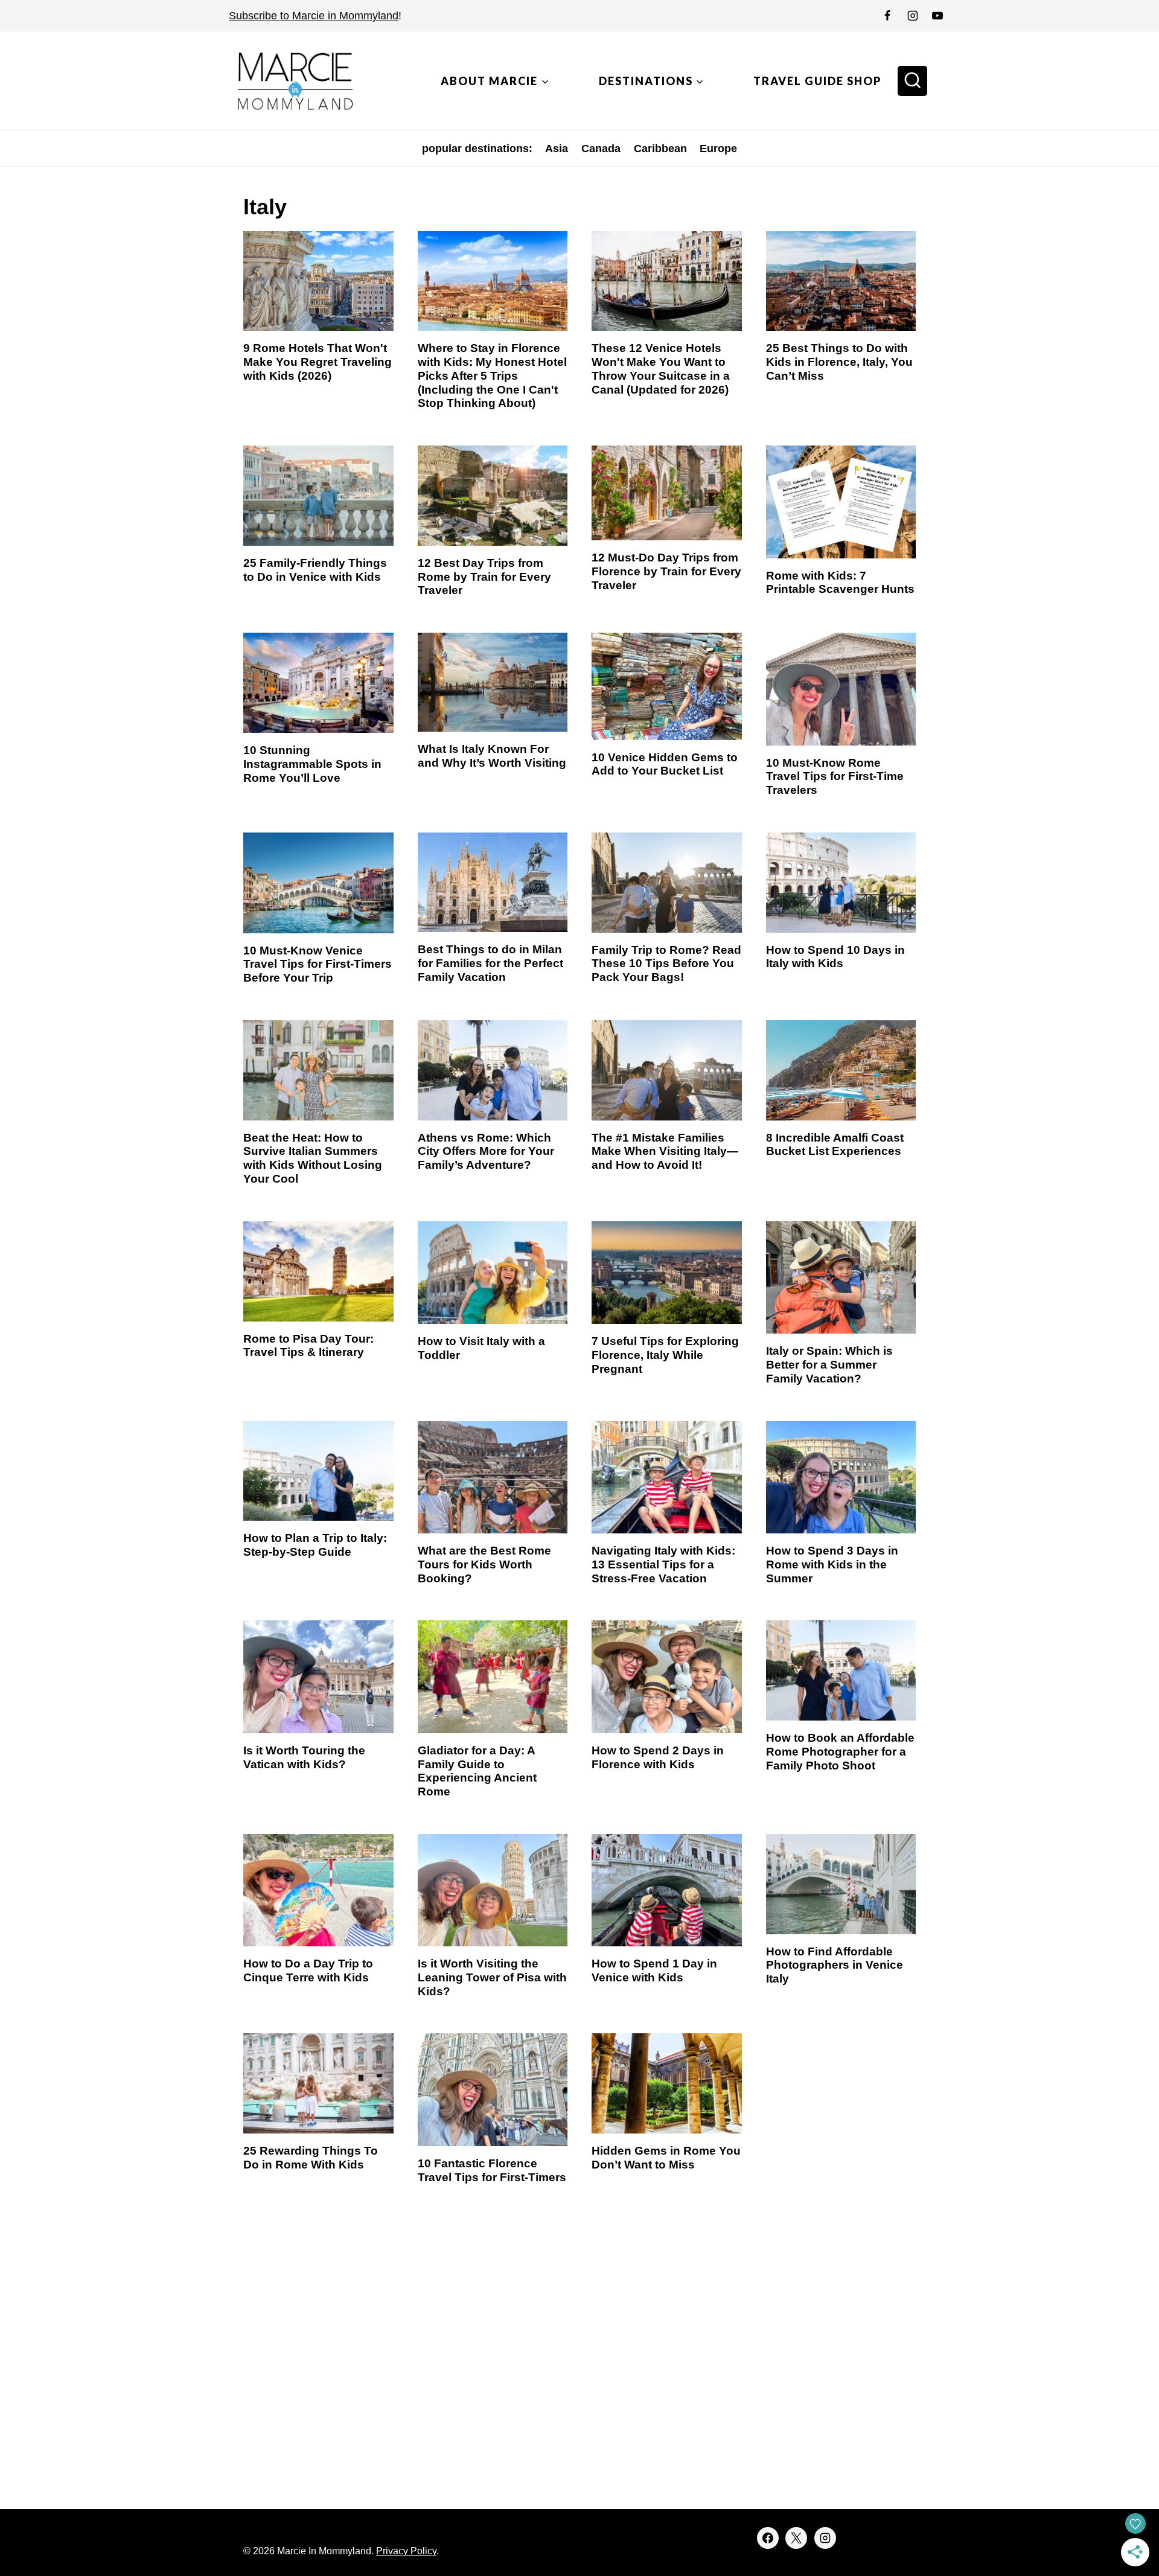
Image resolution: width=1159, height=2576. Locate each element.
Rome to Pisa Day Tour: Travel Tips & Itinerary (308, 1346)
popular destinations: (477, 149)
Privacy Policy (406, 2551)
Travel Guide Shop (817, 81)
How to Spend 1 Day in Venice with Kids (654, 1970)
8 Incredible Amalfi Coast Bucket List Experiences (835, 1145)
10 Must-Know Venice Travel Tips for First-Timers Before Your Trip (318, 964)
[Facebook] (887, 16)
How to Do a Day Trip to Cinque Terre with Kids (308, 1970)
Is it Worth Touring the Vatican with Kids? (304, 1757)
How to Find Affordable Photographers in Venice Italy (835, 1965)
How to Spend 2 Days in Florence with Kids (658, 1757)
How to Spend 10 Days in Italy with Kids (835, 957)
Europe (718, 149)
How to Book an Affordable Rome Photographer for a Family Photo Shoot (840, 1752)
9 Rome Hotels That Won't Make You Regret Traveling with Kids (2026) (318, 362)
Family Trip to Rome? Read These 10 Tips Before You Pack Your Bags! (666, 964)
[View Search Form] (913, 81)
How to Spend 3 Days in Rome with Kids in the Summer (832, 1564)
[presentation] (318, 281)
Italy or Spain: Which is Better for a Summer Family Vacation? (829, 1365)
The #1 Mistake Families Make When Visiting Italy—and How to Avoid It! (665, 1152)
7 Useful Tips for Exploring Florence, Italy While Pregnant (665, 1355)
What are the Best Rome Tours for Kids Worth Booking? (484, 1564)
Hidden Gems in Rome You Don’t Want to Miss (666, 2158)
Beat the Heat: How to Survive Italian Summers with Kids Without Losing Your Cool (313, 1158)
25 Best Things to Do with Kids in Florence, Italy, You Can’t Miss (839, 362)
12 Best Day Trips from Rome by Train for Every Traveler (484, 577)
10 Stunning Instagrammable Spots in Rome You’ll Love (312, 764)
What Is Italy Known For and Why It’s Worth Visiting (492, 756)
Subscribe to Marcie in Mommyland (314, 16)
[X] (796, 2538)
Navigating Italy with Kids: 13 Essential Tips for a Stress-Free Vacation (663, 1564)
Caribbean (660, 149)
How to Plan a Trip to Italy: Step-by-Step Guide (315, 1545)
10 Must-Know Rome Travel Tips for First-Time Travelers (835, 777)
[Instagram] (913, 16)
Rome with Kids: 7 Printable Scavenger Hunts (840, 583)
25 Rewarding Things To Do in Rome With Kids (311, 2158)
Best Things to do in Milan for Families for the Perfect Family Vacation (490, 963)
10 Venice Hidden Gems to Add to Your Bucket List (665, 764)
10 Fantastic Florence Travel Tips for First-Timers (492, 2170)
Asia (557, 149)
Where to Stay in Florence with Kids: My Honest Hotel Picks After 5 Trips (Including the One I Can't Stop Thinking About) (492, 376)
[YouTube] (937, 16)
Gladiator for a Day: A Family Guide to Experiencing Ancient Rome (477, 1771)
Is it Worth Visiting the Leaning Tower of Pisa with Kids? (492, 1977)
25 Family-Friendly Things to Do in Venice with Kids (315, 570)
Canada (601, 149)
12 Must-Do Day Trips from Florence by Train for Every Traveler (666, 571)
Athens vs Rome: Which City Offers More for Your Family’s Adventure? (486, 1152)
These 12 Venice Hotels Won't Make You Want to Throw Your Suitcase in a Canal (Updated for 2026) (661, 369)
